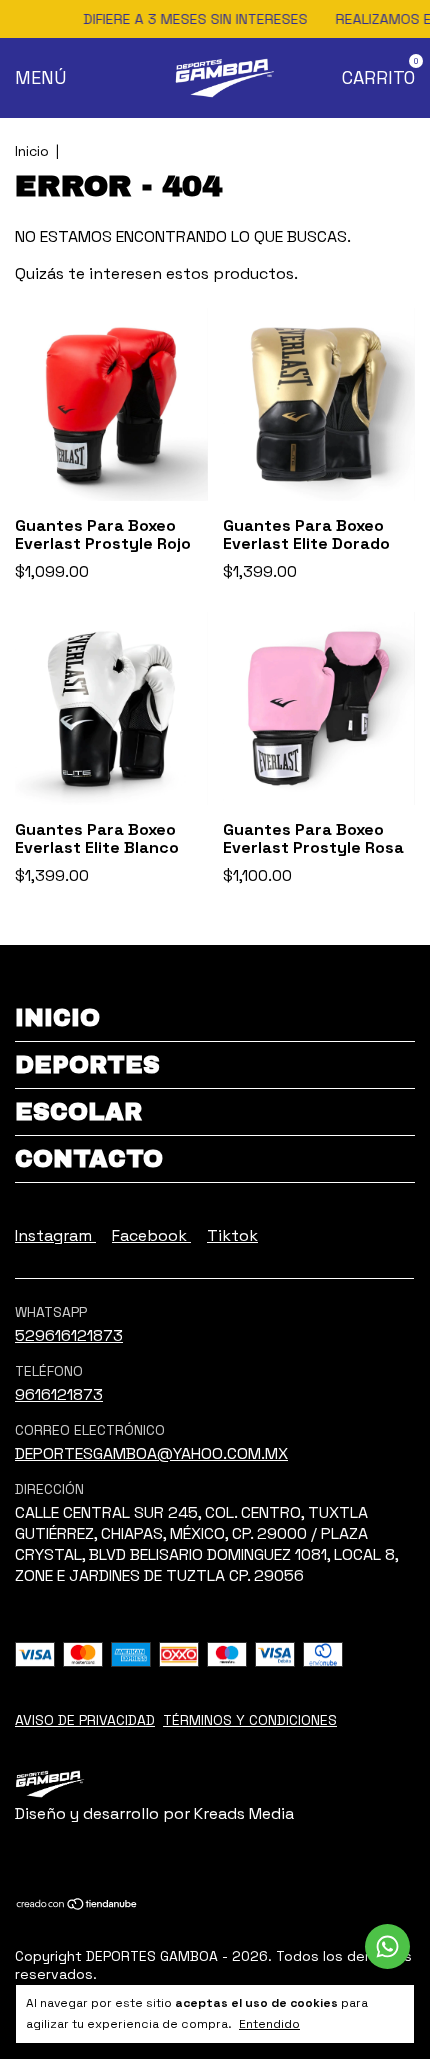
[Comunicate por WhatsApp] (387, 1946)
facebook (151, 1235)
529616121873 (69, 1335)
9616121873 (59, 1394)
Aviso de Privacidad (85, 1720)
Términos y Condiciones (250, 1720)
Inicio (32, 151)
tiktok (232, 1235)
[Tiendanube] (77, 1905)
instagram (55, 1235)
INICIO (57, 1018)
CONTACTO (89, 1159)
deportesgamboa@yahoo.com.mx (151, 1453)
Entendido (269, 2024)
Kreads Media (244, 1813)
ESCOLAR (78, 1112)
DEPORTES (87, 1065)
